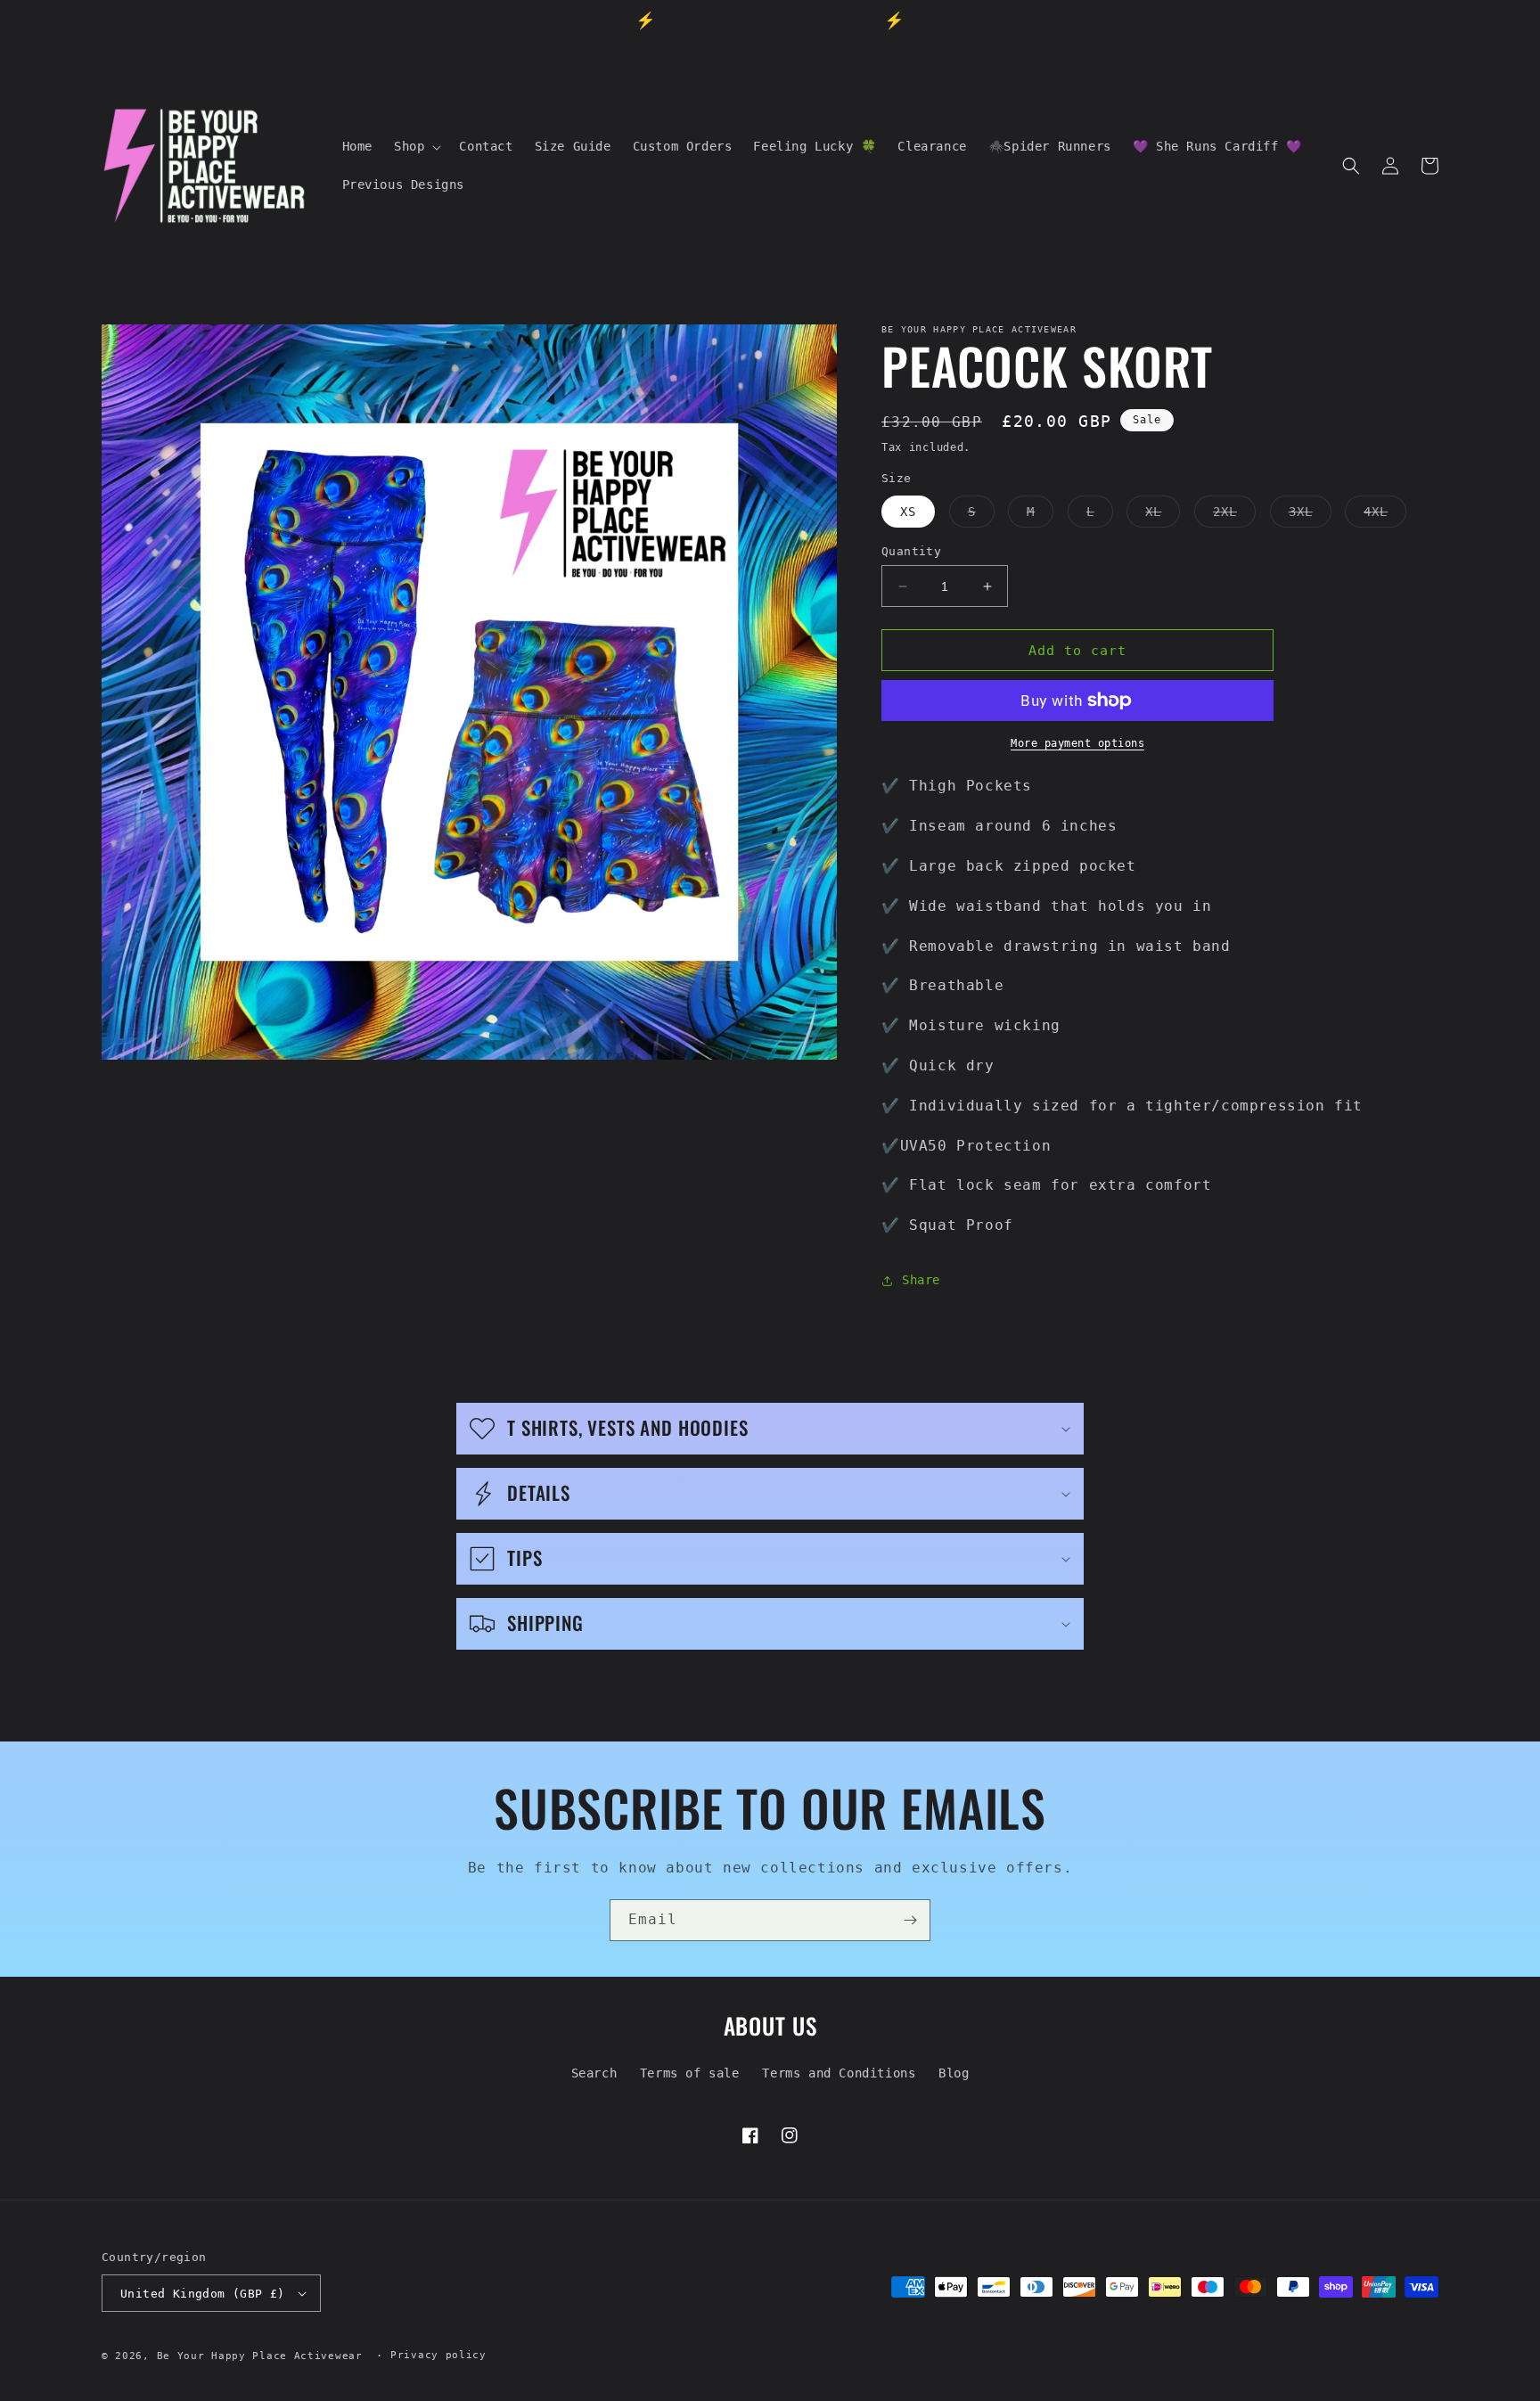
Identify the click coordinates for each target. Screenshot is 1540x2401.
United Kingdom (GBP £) (203, 2294)
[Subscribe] (910, 1920)
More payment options (1077, 743)
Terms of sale (690, 2073)
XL (1163, 516)
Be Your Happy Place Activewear (260, 2356)
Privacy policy (438, 2355)
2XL (1234, 516)
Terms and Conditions (839, 2073)
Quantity (911, 551)
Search (594, 2073)
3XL (1310, 516)
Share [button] (921, 1280)
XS (908, 512)
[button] (416, 146)
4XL (1385, 516)
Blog (954, 2073)
